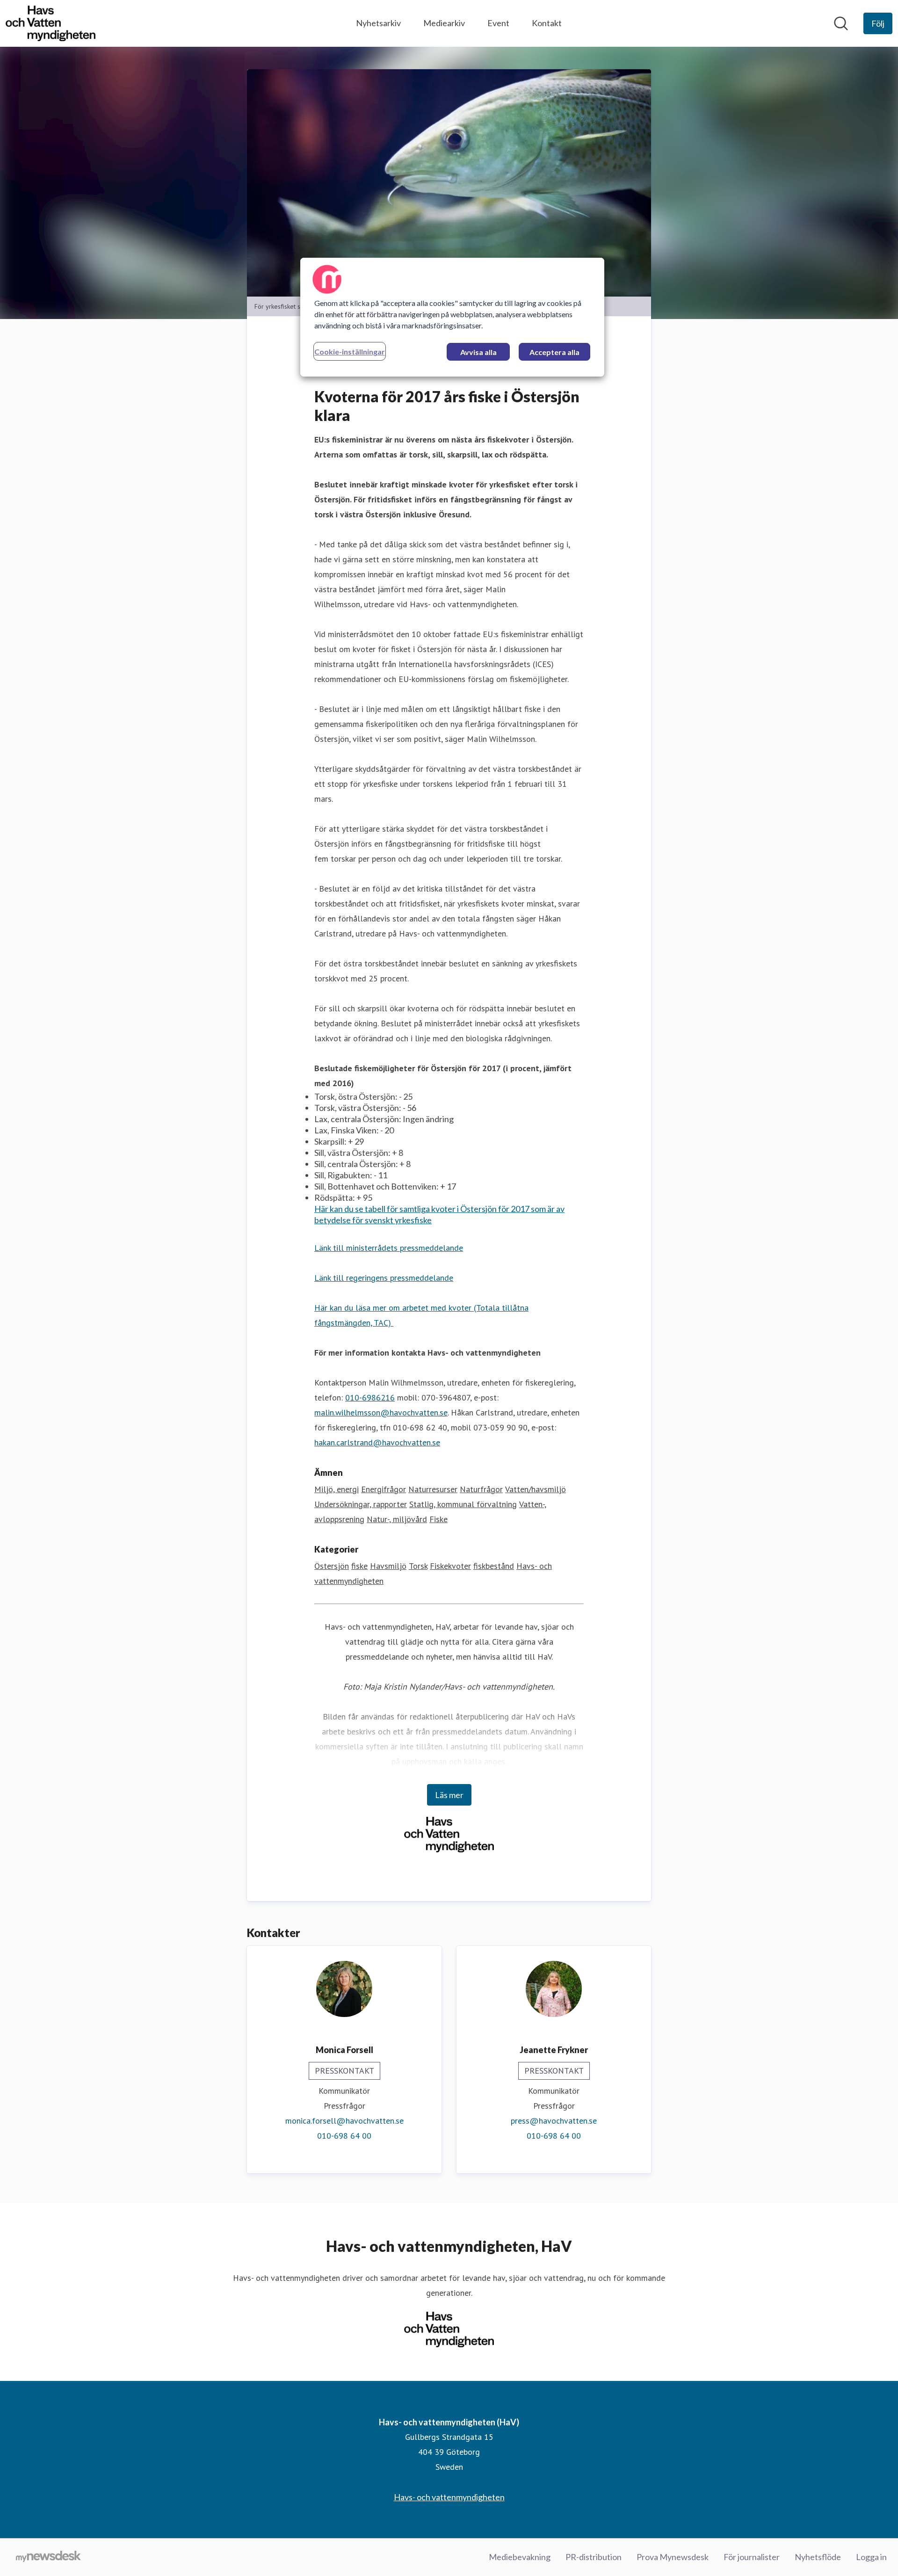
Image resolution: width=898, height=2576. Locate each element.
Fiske (438, 1519)
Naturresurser (433, 1489)
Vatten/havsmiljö (536, 1489)
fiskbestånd (494, 1566)
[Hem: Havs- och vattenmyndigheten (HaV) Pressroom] (51, 23)
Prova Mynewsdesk (673, 2557)
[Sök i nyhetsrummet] (841, 23)
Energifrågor (384, 1489)
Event (498, 23)
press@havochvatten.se (554, 2121)
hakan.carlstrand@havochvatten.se (377, 1442)
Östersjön (332, 1566)
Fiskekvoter (450, 1566)
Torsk (418, 1566)
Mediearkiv (444, 23)
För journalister (752, 2557)
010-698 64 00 (344, 2136)
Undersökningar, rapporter (361, 1504)
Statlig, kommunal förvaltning (463, 1504)
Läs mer (449, 1795)
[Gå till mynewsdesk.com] (48, 2557)
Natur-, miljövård (397, 1519)
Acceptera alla (554, 352)
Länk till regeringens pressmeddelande (384, 1278)
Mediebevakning (520, 2557)
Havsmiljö (388, 1566)
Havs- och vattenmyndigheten (449, 2497)
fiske (359, 1566)
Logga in (871, 2557)
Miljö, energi (337, 1489)
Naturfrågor (481, 1489)
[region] (452, 317)
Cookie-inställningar (350, 352)
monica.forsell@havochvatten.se (344, 2121)
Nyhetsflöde (818, 2557)
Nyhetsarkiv (378, 23)
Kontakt (547, 23)
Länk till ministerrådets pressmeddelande (389, 1248)
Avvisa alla (478, 352)
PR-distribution (594, 2557)
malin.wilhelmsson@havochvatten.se (381, 1412)
